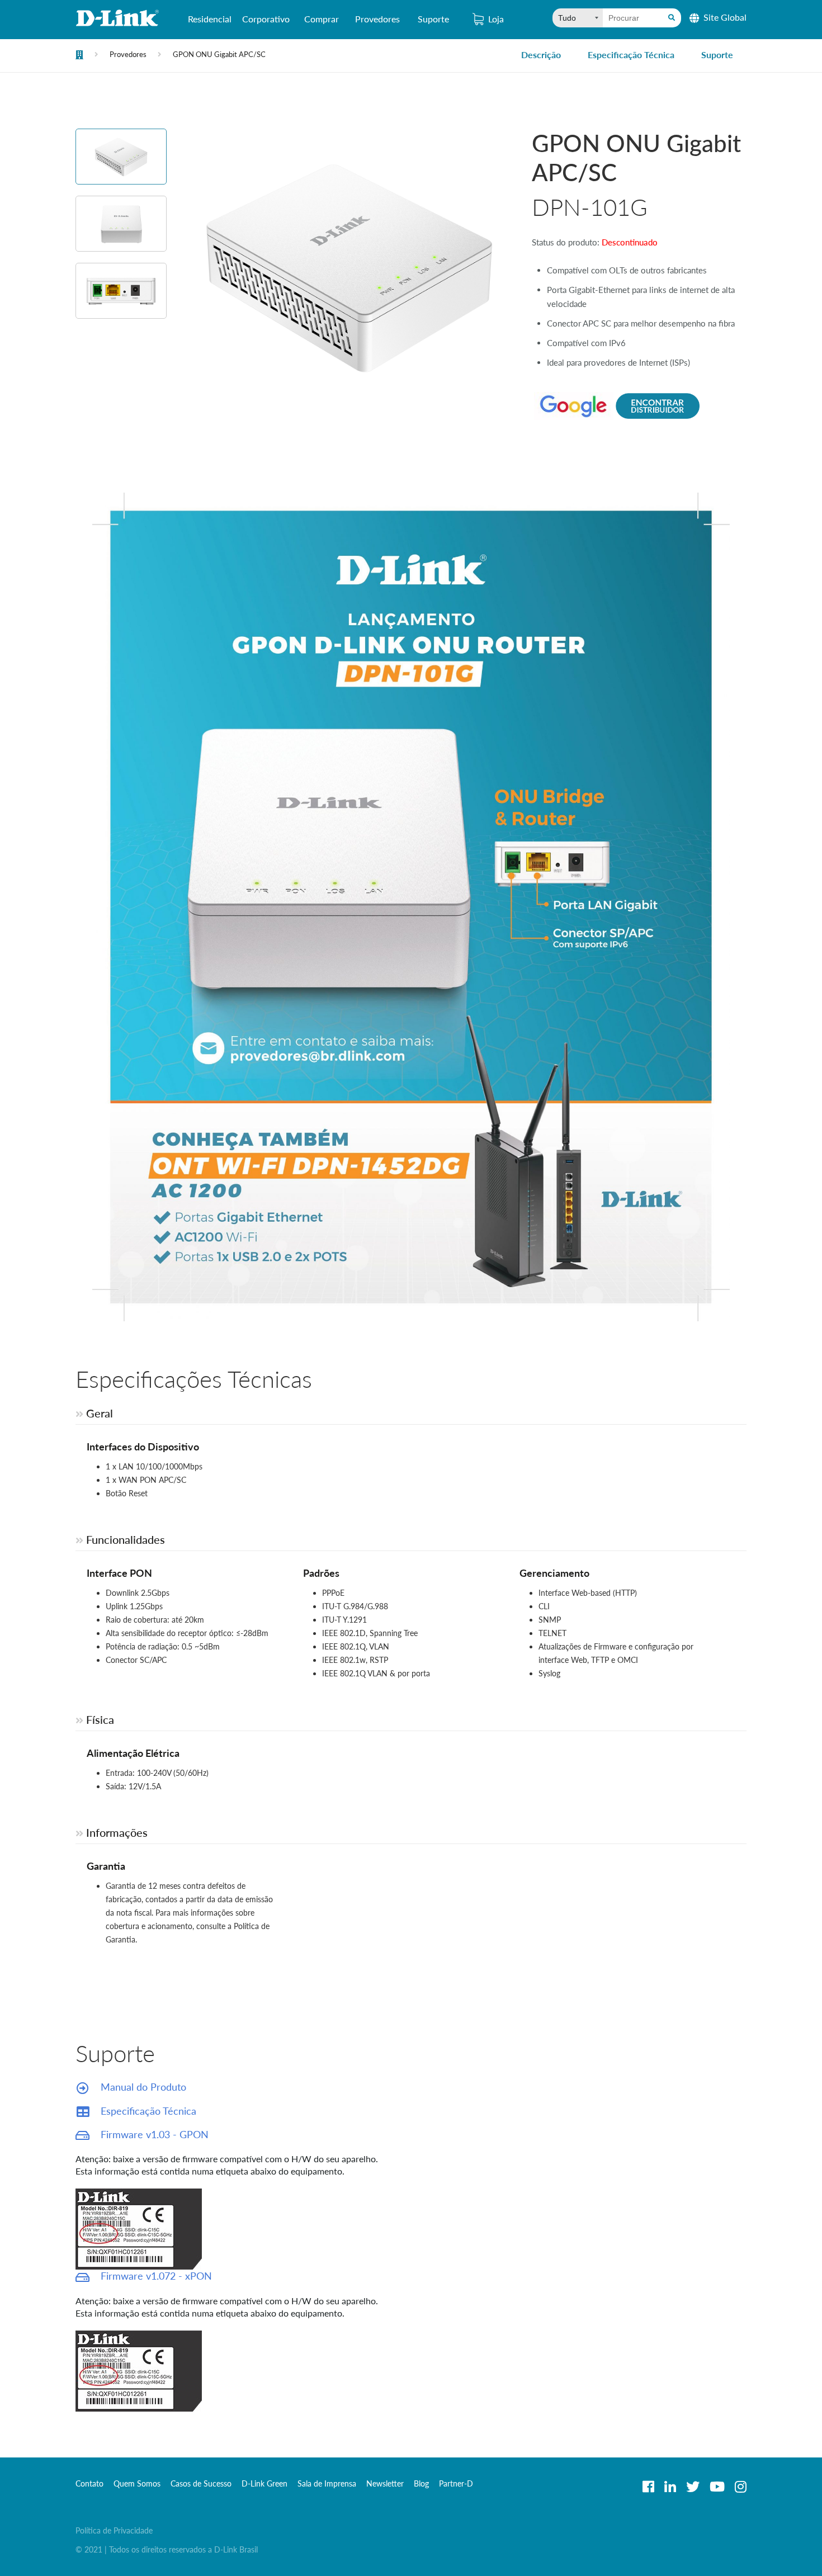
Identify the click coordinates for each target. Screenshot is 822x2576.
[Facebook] (648, 2487)
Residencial (210, 19)
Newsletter (385, 2483)
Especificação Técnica (631, 55)
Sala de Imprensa (327, 2483)
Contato (89, 2483)
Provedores (377, 19)
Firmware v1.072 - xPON (155, 2276)
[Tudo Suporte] (578, 18)
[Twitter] (693, 2487)
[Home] (79, 56)
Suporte (433, 19)
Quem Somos (137, 2483)
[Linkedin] (670, 2487)
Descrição (541, 55)
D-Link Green (264, 2483)
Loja (496, 19)
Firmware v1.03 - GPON (153, 2134)
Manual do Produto (142, 2087)
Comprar (322, 19)
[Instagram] (741, 2487)
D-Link (117, 18)
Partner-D (456, 2483)
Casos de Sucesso (201, 2483)
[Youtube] (717, 2487)
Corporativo (266, 19)
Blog (421, 2483)
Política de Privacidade (114, 2530)
